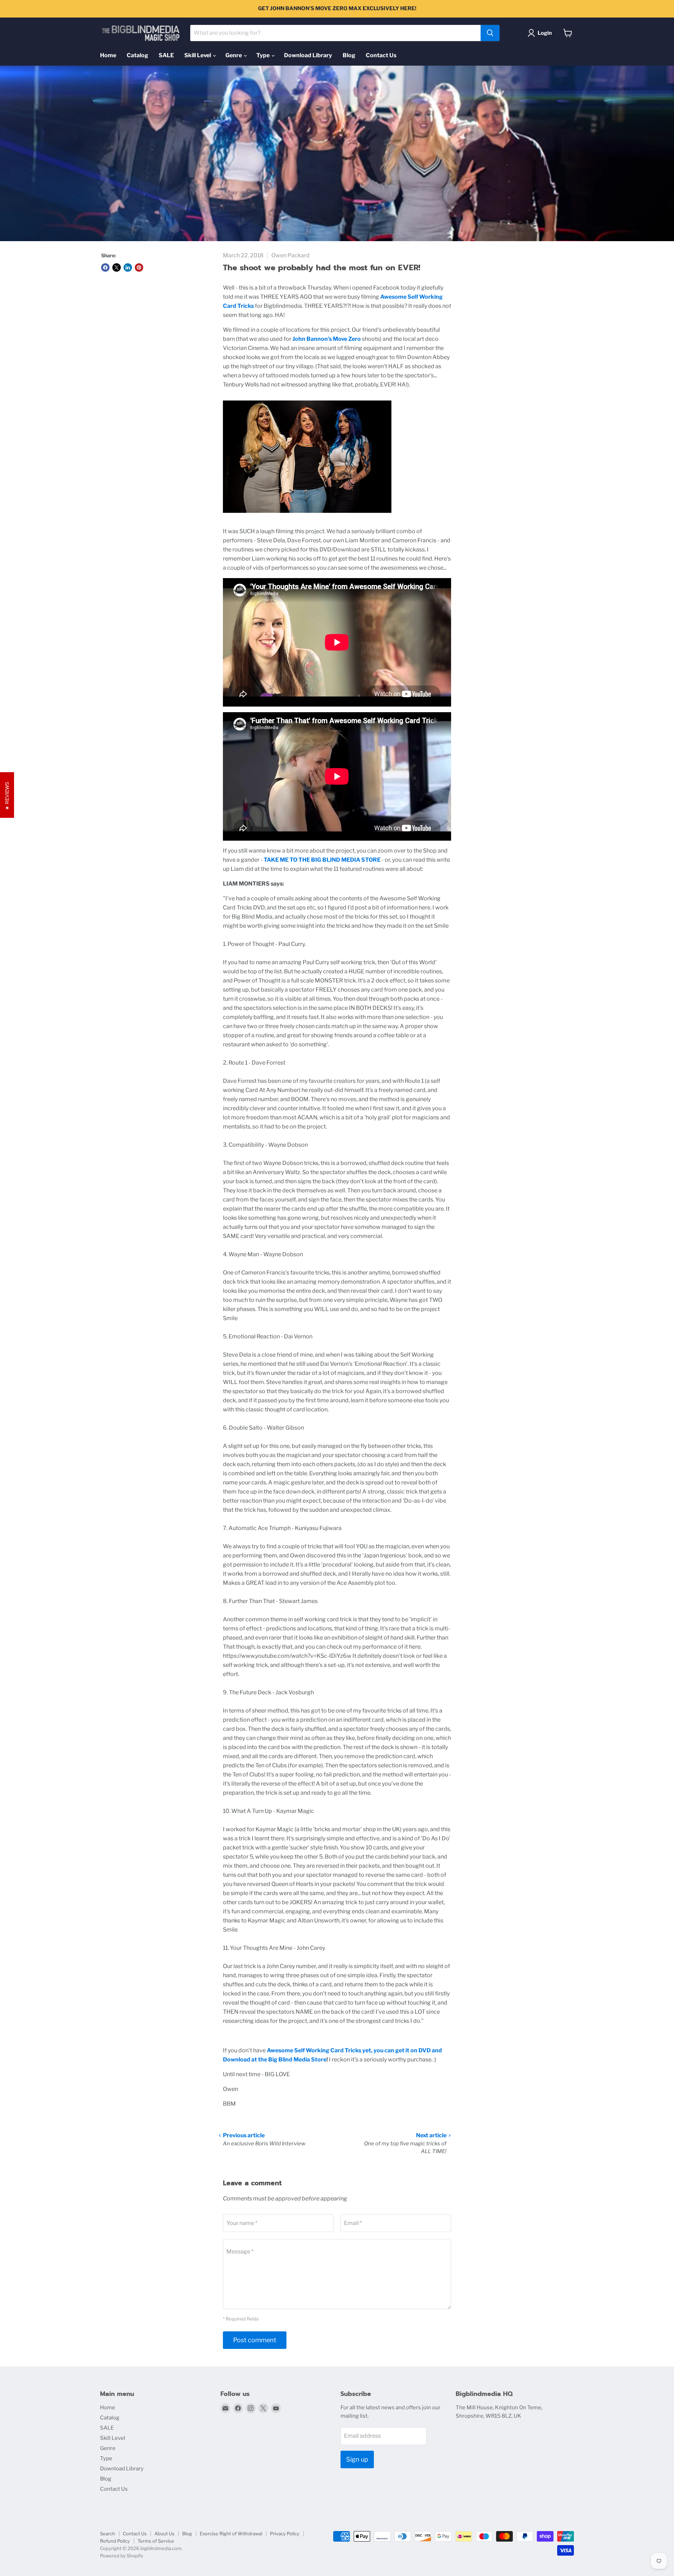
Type (263, 55)
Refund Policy (115, 2541)
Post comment (255, 2340)
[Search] (490, 33)
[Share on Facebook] (105, 267)
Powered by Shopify (122, 2556)
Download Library (308, 55)
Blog (349, 55)
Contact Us (381, 55)
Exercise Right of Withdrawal (231, 2534)
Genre (234, 55)
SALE (166, 55)
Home (108, 55)
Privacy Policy (285, 2534)
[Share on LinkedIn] (128, 267)
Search (108, 2534)
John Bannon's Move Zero (327, 339)
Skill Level (198, 55)
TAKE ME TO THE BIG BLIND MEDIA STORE (322, 860)
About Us (164, 2534)
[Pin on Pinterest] (139, 267)
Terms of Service (156, 2541)
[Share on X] (117, 267)
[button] (541, 33)
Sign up (357, 2459)
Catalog (137, 55)
